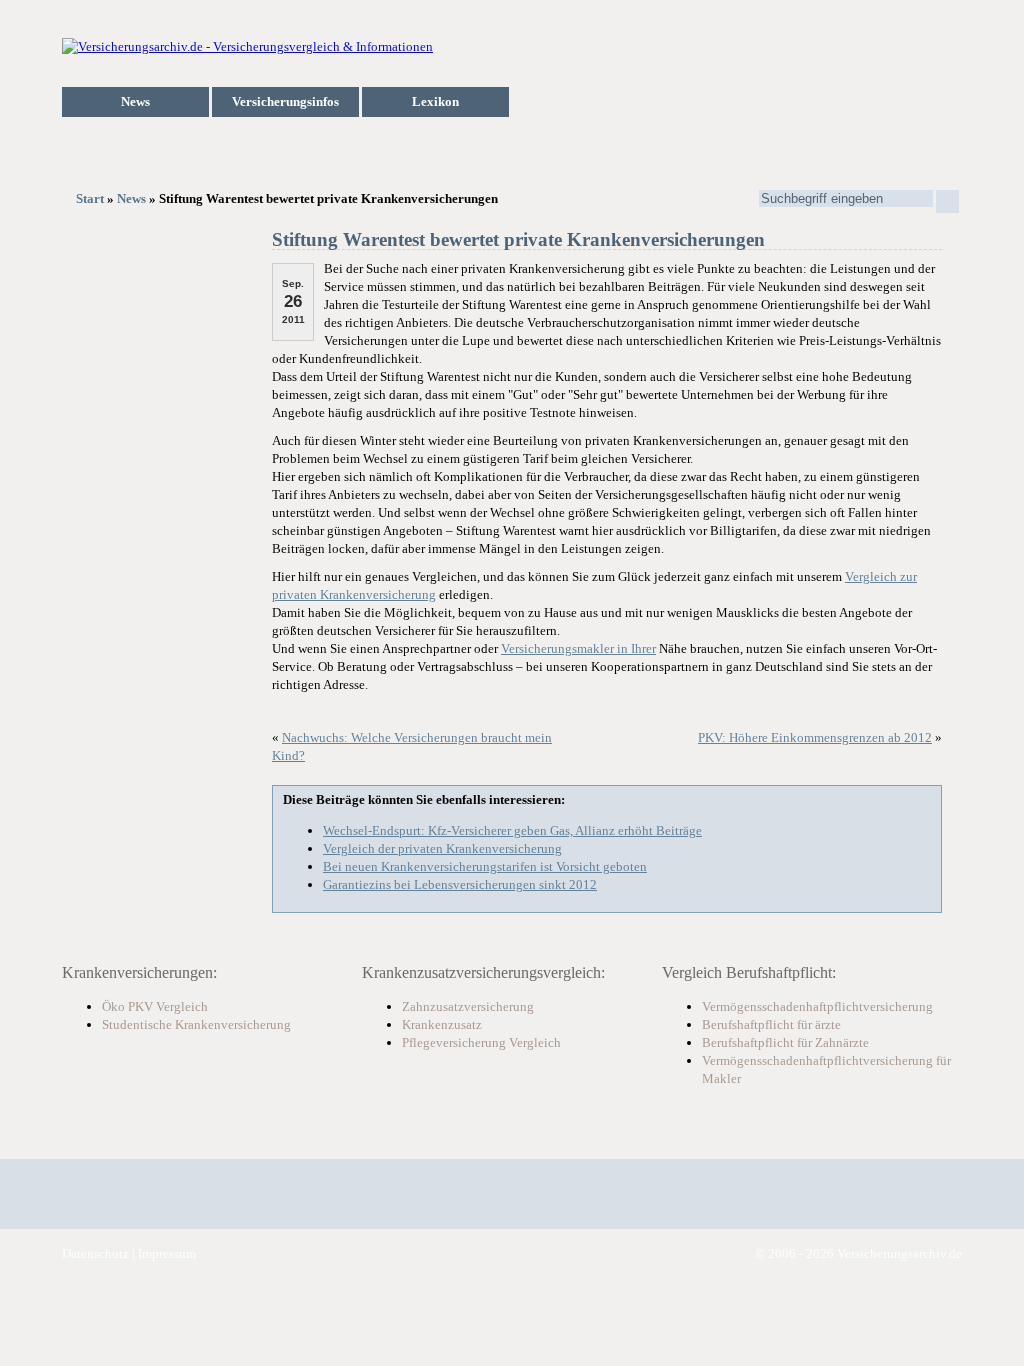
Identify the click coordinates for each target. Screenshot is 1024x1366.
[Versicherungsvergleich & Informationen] (247, 46)
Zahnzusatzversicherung (468, 1006)
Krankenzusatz (442, 1024)
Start (90, 198)
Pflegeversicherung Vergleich (481, 1042)
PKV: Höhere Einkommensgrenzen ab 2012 (815, 737)
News (135, 101)
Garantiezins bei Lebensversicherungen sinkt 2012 (460, 884)
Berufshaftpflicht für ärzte (771, 1024)
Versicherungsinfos (285, 101)
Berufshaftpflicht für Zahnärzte (785, 1042)
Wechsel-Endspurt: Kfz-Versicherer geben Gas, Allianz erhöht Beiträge (512, 830)
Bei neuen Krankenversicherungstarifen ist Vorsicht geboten (485, 866)
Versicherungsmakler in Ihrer (578, 648)
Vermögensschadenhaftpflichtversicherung (817, 1006)
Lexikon (435, 101)
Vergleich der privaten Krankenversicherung (442, 848)
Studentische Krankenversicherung (196, 1024)
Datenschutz (95, 1253)
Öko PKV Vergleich (155, 1006)
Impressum (167, 1253)
